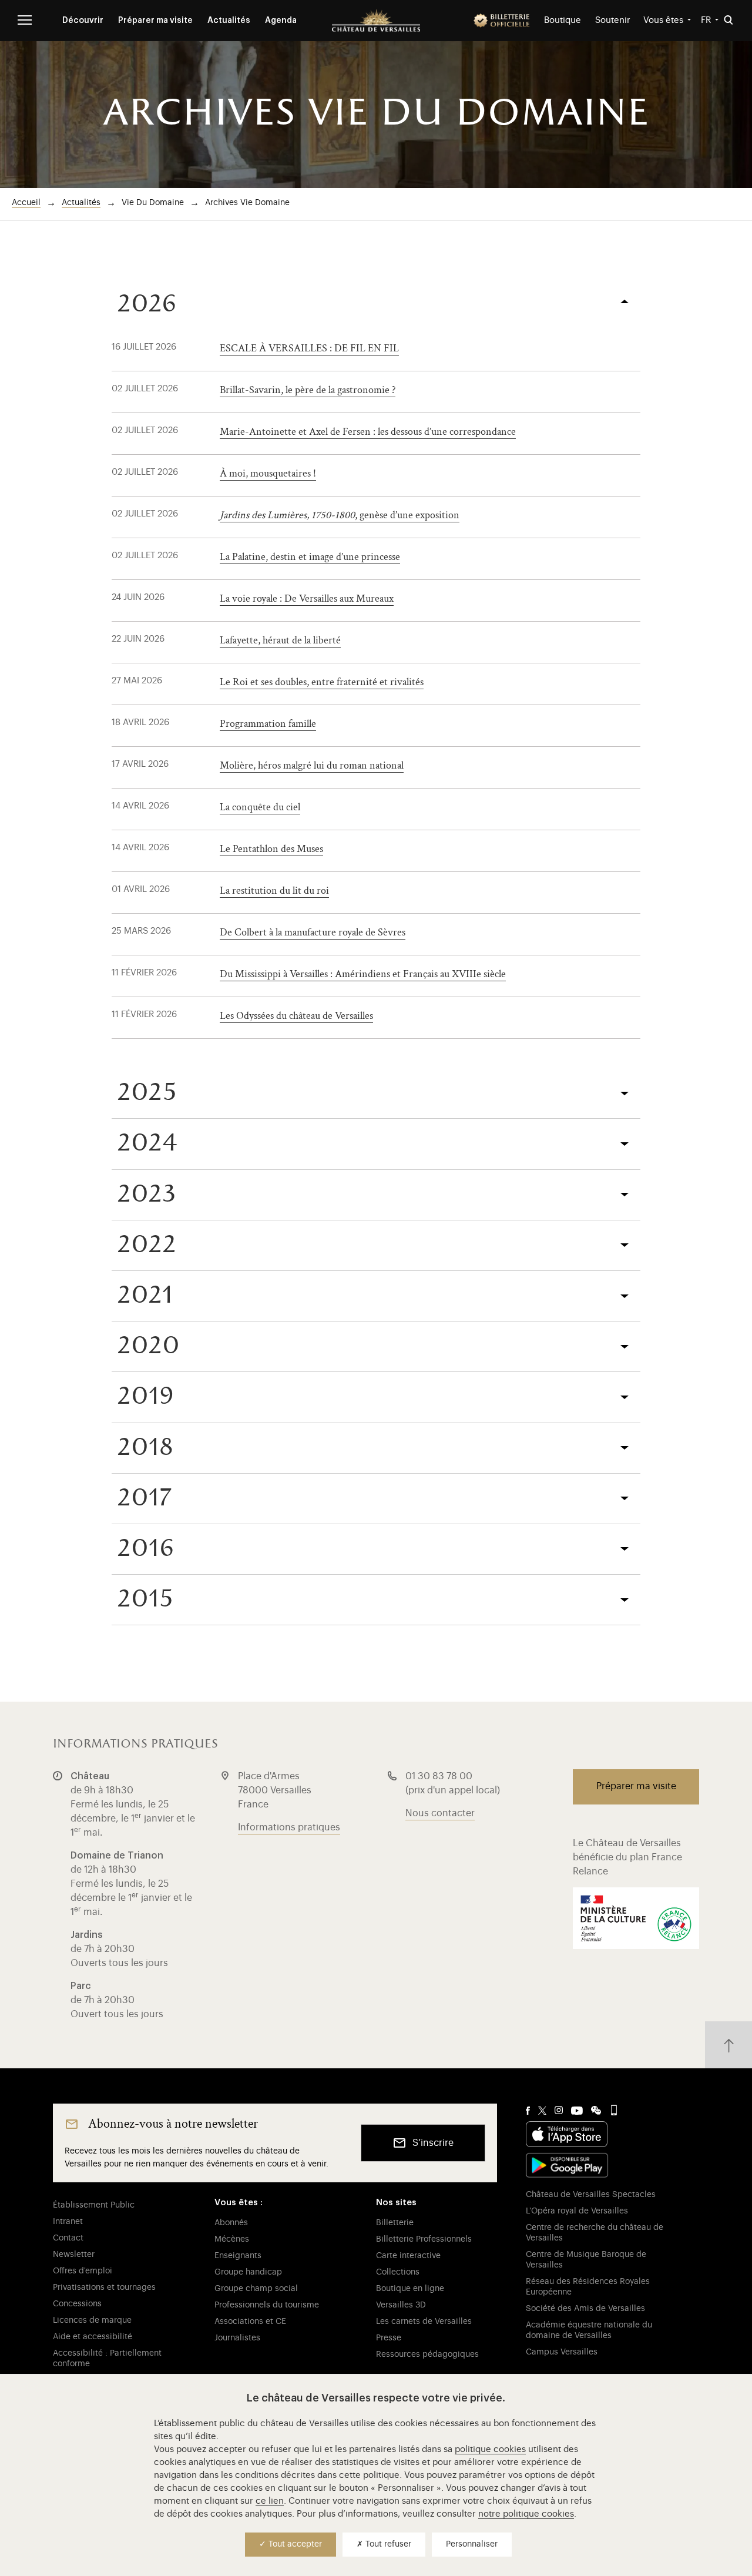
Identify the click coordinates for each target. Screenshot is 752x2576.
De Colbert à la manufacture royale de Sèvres (313, 932)
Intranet (68, 2222)
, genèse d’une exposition (340, 515)
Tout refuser (387, 2544)
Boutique (563, 20)
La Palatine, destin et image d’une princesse (310, 557)
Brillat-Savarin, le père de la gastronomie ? (308, 390)
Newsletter (74, 2255)
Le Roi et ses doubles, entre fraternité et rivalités (322, 682)
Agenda (281, 21)
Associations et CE (250, 2322)
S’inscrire (433, 2143)
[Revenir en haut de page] (728, 2045)
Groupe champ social (256, 2289)
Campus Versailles (562, 2352)
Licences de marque (92, 2320)
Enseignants (238, 2256)
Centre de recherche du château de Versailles (595, 2233)
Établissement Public (94, 2205)
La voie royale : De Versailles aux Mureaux (307, 598)
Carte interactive (408, 2256)
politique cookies (490, 2449)
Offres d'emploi (83, 2271)
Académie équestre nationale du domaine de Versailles (589, 2330)
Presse (389, 2338)
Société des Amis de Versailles (585, 2309)
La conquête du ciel (260, 807)
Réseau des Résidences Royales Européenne (588, 2287)
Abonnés (231, 2223)
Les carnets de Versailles (424, 2322)
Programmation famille (268, 724)
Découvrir (83, 21)
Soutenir (613, 20)
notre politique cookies (526, 2514)
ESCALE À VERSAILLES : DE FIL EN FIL (309, 348)
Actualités (229, 21)
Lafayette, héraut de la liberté (280, 640)
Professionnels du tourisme (267, 2305)
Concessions (77, 2304)
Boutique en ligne (410, 2289)
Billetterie (395, 2223)
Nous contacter (440, 1813)
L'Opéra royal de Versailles (577, 2211)
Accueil (26, 203)
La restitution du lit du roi (274, 890)
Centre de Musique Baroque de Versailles (586, 2260)
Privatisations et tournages (104, 2287)
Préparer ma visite (155, 21)
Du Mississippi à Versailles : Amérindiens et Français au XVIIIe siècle (363, 974)
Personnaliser (472, 2544)
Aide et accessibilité (93, 2337)
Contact (68, 2238)
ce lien (270, 2501)
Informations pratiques (289, 1827)
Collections (398, 2272)
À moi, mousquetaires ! (268, 473)
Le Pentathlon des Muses (271, 849)
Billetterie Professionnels (424, 2239)
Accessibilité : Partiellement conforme (107, 2359)
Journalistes (237, 2338)
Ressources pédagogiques (427, 2354)
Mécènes (232, 2239)
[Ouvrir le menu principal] (25, 20)
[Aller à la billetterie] (502, 21)
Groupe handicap (248, 2272)
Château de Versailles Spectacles (591, 2195)
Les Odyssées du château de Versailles (296, 1016)
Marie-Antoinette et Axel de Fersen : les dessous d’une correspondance (368, 432)
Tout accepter (294, 2544)
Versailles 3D (401, 2305)
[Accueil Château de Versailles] (376, 21)
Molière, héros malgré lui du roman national (312, 765)
